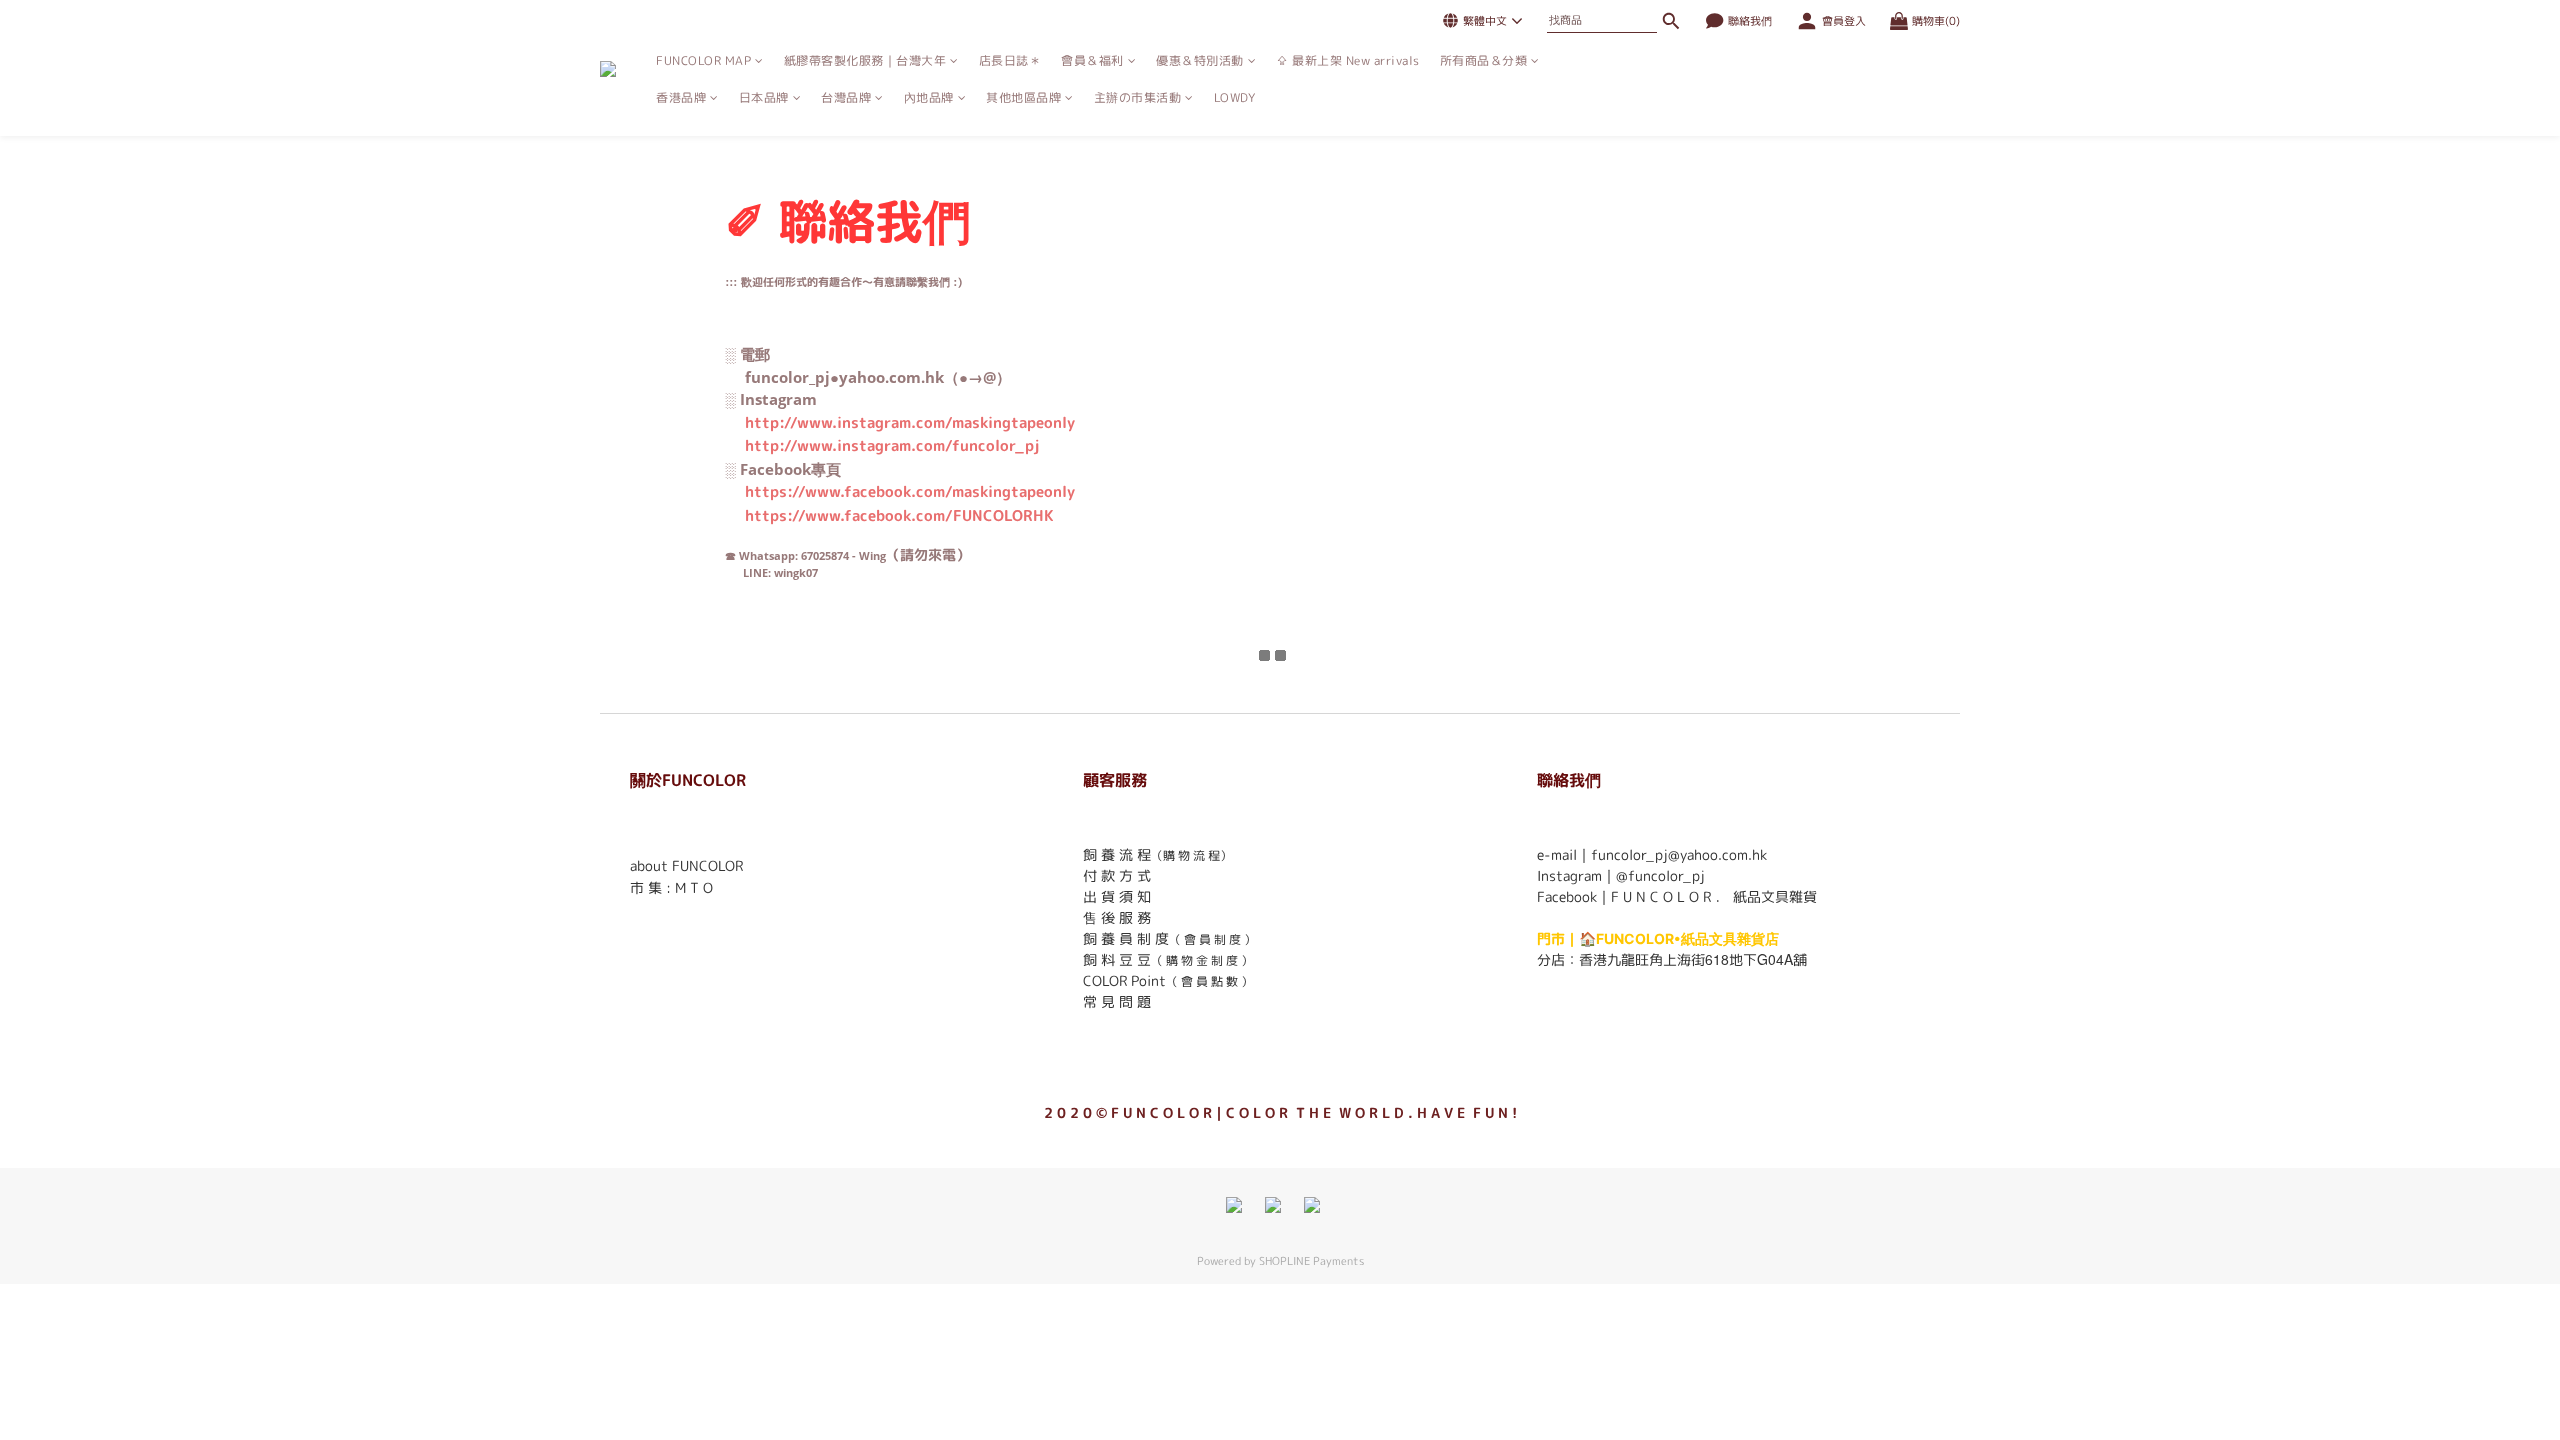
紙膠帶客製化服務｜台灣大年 (865, 60)
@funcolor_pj (1660, 875)
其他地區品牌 (1023, 97)
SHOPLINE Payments (1311, 1261)
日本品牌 (764, 97)
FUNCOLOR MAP (703, 60)
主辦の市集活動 (1138, 97)
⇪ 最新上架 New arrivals (1348, 60)
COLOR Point (1124, 980)
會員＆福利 (1092, 60)
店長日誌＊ (1010, 60)
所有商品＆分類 (1484, 60)
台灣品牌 (846, 97)
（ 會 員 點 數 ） (1209, 981)
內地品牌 (929, 97)
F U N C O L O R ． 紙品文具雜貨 (1714, 896)
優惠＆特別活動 (1200, 60)
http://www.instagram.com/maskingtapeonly (910, 422)
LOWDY (1235, 97)
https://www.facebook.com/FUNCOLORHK (899, 515)
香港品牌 (681, 97)
